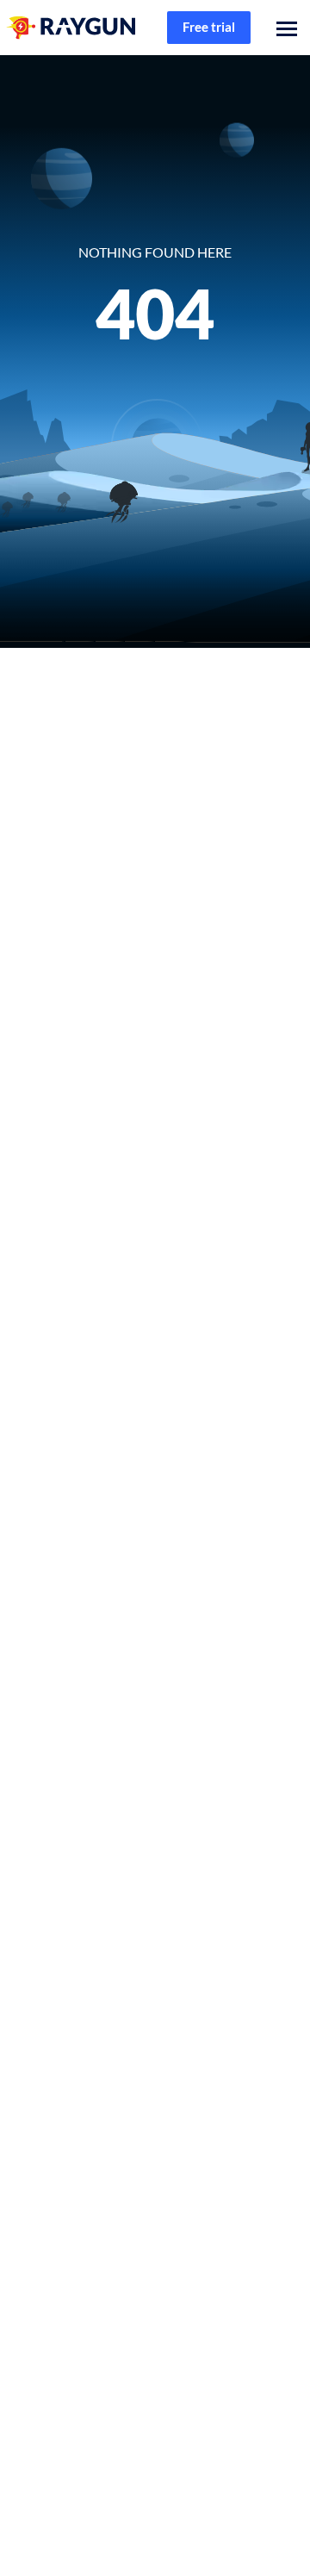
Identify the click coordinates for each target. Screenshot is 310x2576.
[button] (282, 28)
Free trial (209, 27)
